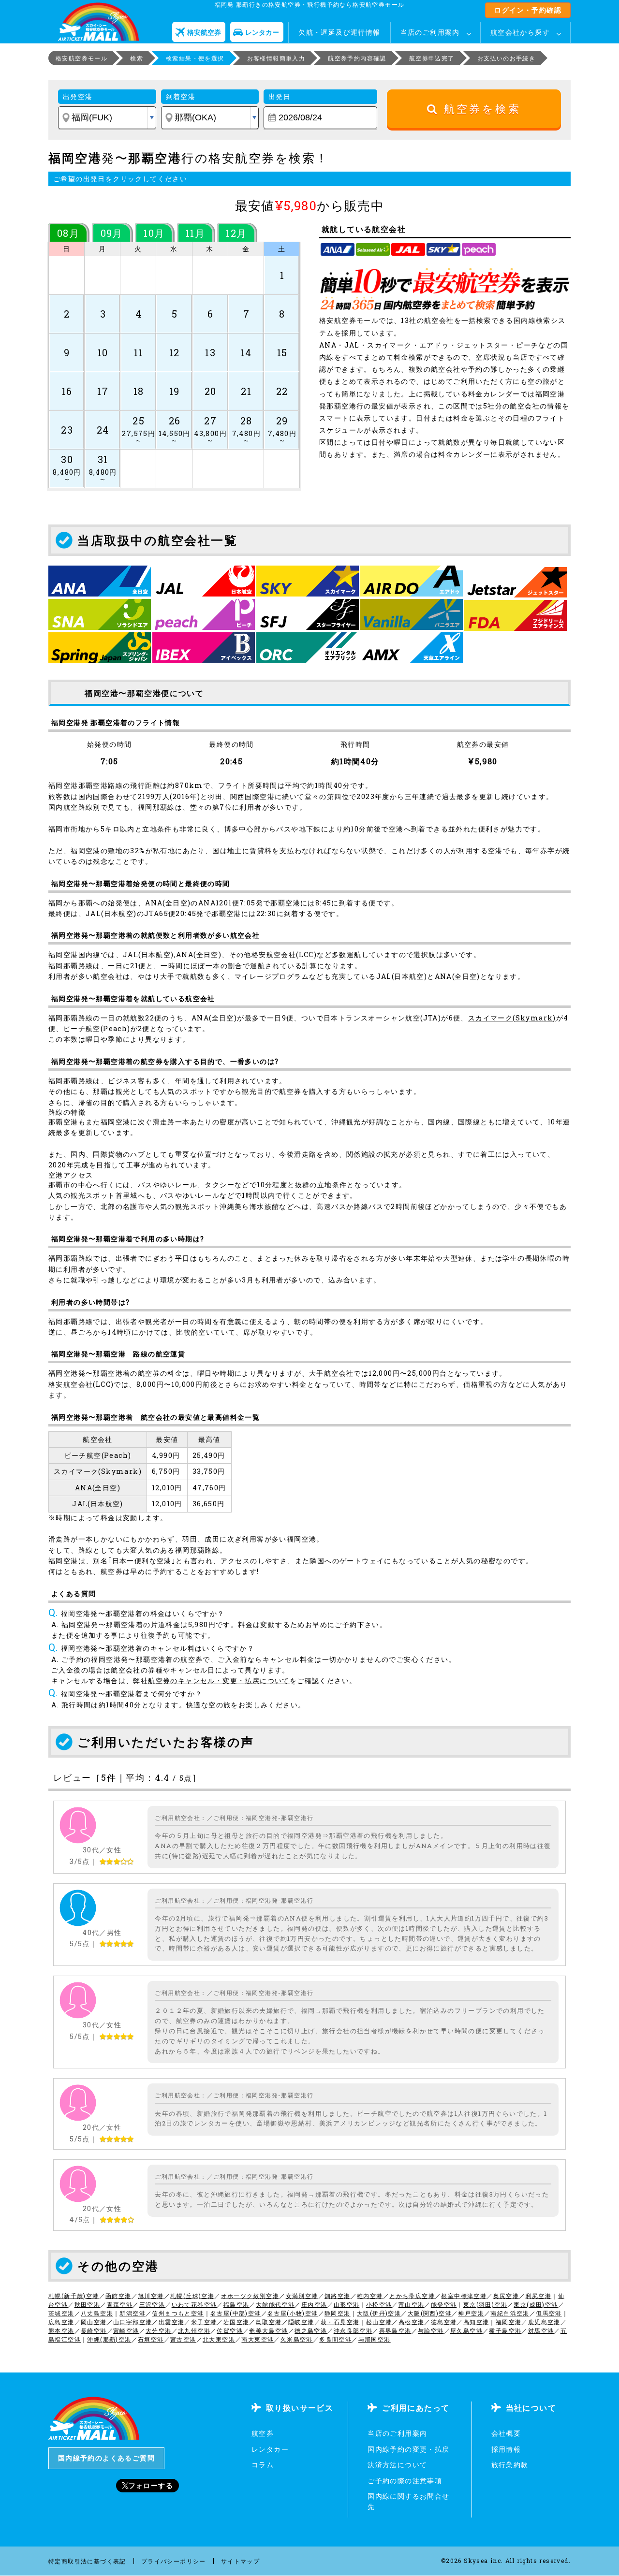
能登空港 (444, 2304)
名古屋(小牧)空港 (293, 2313)
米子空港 (204, 2322)
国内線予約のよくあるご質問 (106, 2458)
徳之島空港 (311, 2330)
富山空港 (412, 2304)
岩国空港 (236, 2322)
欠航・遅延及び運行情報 (339, 32)
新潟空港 (133, 2313)
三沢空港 (152, 2304)
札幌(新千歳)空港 (74, 2296)
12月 (236, 233)
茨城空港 (61, 2313)
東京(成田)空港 (536, 2304)
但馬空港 (549, 2313)
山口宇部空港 (133, 2322)
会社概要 (506, 2433)
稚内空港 (370, 2296)
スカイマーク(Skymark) (512, 1018)
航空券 (263, 2433)
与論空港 (431, 2330)
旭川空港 (151, 2296)
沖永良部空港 (353, 2330)
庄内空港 (314, 2304)
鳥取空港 (269, 2322)
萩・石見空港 (340, 2322)
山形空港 (347, 2304)
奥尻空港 (506, 2296)
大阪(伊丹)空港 (379, 2313)
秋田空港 (88, 2304)
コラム (263, 2465)
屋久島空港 (466, 2330)
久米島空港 (297, 2339)
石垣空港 (151, 2339)
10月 (154, 233)
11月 (195, 233)
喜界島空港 (395, 2330)
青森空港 (120, 2304)
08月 (68, 233)
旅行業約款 (510, 2465)
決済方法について (397, 2465)
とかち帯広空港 (412, 2296)
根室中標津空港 (464, 2296)
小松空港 (379, 2304)
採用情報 (506, 2449)
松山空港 (379, 2322)
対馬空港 (541, 2330)
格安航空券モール (81, 58)
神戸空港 (471, 2313)
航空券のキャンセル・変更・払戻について (219, 1681)
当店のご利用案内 (430, 32)
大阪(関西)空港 (430, 2313)
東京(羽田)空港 (485, 2304)
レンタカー (270, 2449)
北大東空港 (219, 2339)
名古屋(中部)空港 (236, 2313)
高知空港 (476, 2322)
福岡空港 (509, 2322)
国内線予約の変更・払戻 (408, 2449)
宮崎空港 (126, 2330)
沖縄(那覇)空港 (109, 2339)
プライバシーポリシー (174, 2561)
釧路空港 (338, 2296)
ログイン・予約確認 (528, 10)
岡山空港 (94, 2322)
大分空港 (159, 2330)
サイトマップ (240, 2561)
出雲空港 (172, 2322)
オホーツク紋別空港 (250, 2296)
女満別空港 (302, 2296)
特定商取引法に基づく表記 (87, 2561)
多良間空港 (335, 2339)
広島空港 (61, 2322)
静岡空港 (338, 2313)
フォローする (151, 2485)
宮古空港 (183, 2339)
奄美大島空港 (268, 2330)
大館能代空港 (275, 2304)
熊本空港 (61, 2330)
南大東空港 (258, 2339)
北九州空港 (194, 2330)
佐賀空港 (230, 2330)
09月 (112, 233)
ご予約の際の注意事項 (405, 2481)
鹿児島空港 (544, 2322)
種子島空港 (505, 2330)
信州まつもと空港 (178, 2313)
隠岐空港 (301, 2322)
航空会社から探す (520, 32)
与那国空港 (375, 2339)
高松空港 (412, 2322)
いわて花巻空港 (194, 2304)
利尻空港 (539, 2296)
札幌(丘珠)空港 (192, 2296)
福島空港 (236, 2304)
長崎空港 (94, 2330)
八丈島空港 (97, 2313)
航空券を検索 (479, 109)
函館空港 (118, 2296)
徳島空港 (444, 2322)
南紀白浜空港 (510, 2313)
